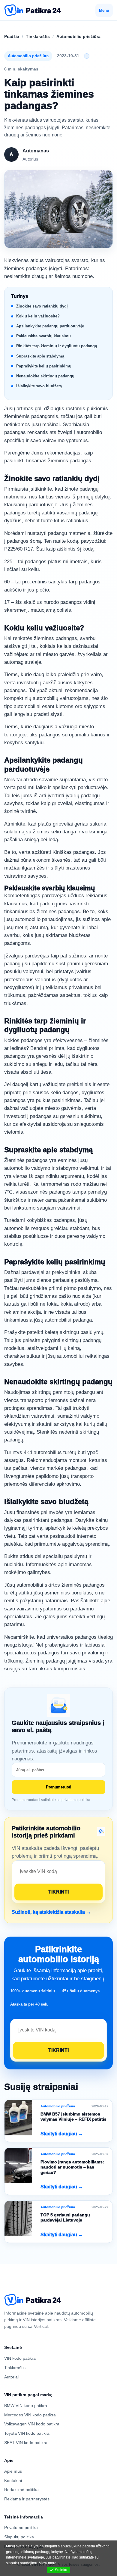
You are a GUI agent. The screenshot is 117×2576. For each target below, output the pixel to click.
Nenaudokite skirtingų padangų (45, 376)
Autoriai (11, 2377)
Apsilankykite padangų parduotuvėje (50, 326)
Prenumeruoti (59, 1787)
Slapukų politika (19, 2537)
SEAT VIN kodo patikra (26, 2443)
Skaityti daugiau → (62, 2134)
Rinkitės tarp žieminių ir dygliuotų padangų (57, 346)
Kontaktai (13, 2481)
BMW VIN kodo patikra (26, 2406)
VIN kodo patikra (20, 2358)
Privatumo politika (21, 2528)
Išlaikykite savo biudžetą (39, 386)
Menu (104, 10)
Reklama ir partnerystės (27, 2499)
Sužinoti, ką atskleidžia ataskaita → (51, 1912)
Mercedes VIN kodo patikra (30, 2415)
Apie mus (13, 2471)
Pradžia (12, 36)
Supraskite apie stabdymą (40, 356)
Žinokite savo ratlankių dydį (42, 306)
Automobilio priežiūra (78, 36)
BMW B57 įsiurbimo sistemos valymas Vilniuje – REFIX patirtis (73, 2117)
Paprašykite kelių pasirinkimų (44, 366)
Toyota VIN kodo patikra (27, 2433)
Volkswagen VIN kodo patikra (32, 2424)
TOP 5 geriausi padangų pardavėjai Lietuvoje (65, 2218)
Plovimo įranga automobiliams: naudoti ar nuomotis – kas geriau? (72, 2167)
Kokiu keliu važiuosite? (38, 316)
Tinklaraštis (38, 36)
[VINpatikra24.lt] (33, 10)
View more (48, 2563)
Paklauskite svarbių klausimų (43, 336)
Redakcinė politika (21, 2490)
